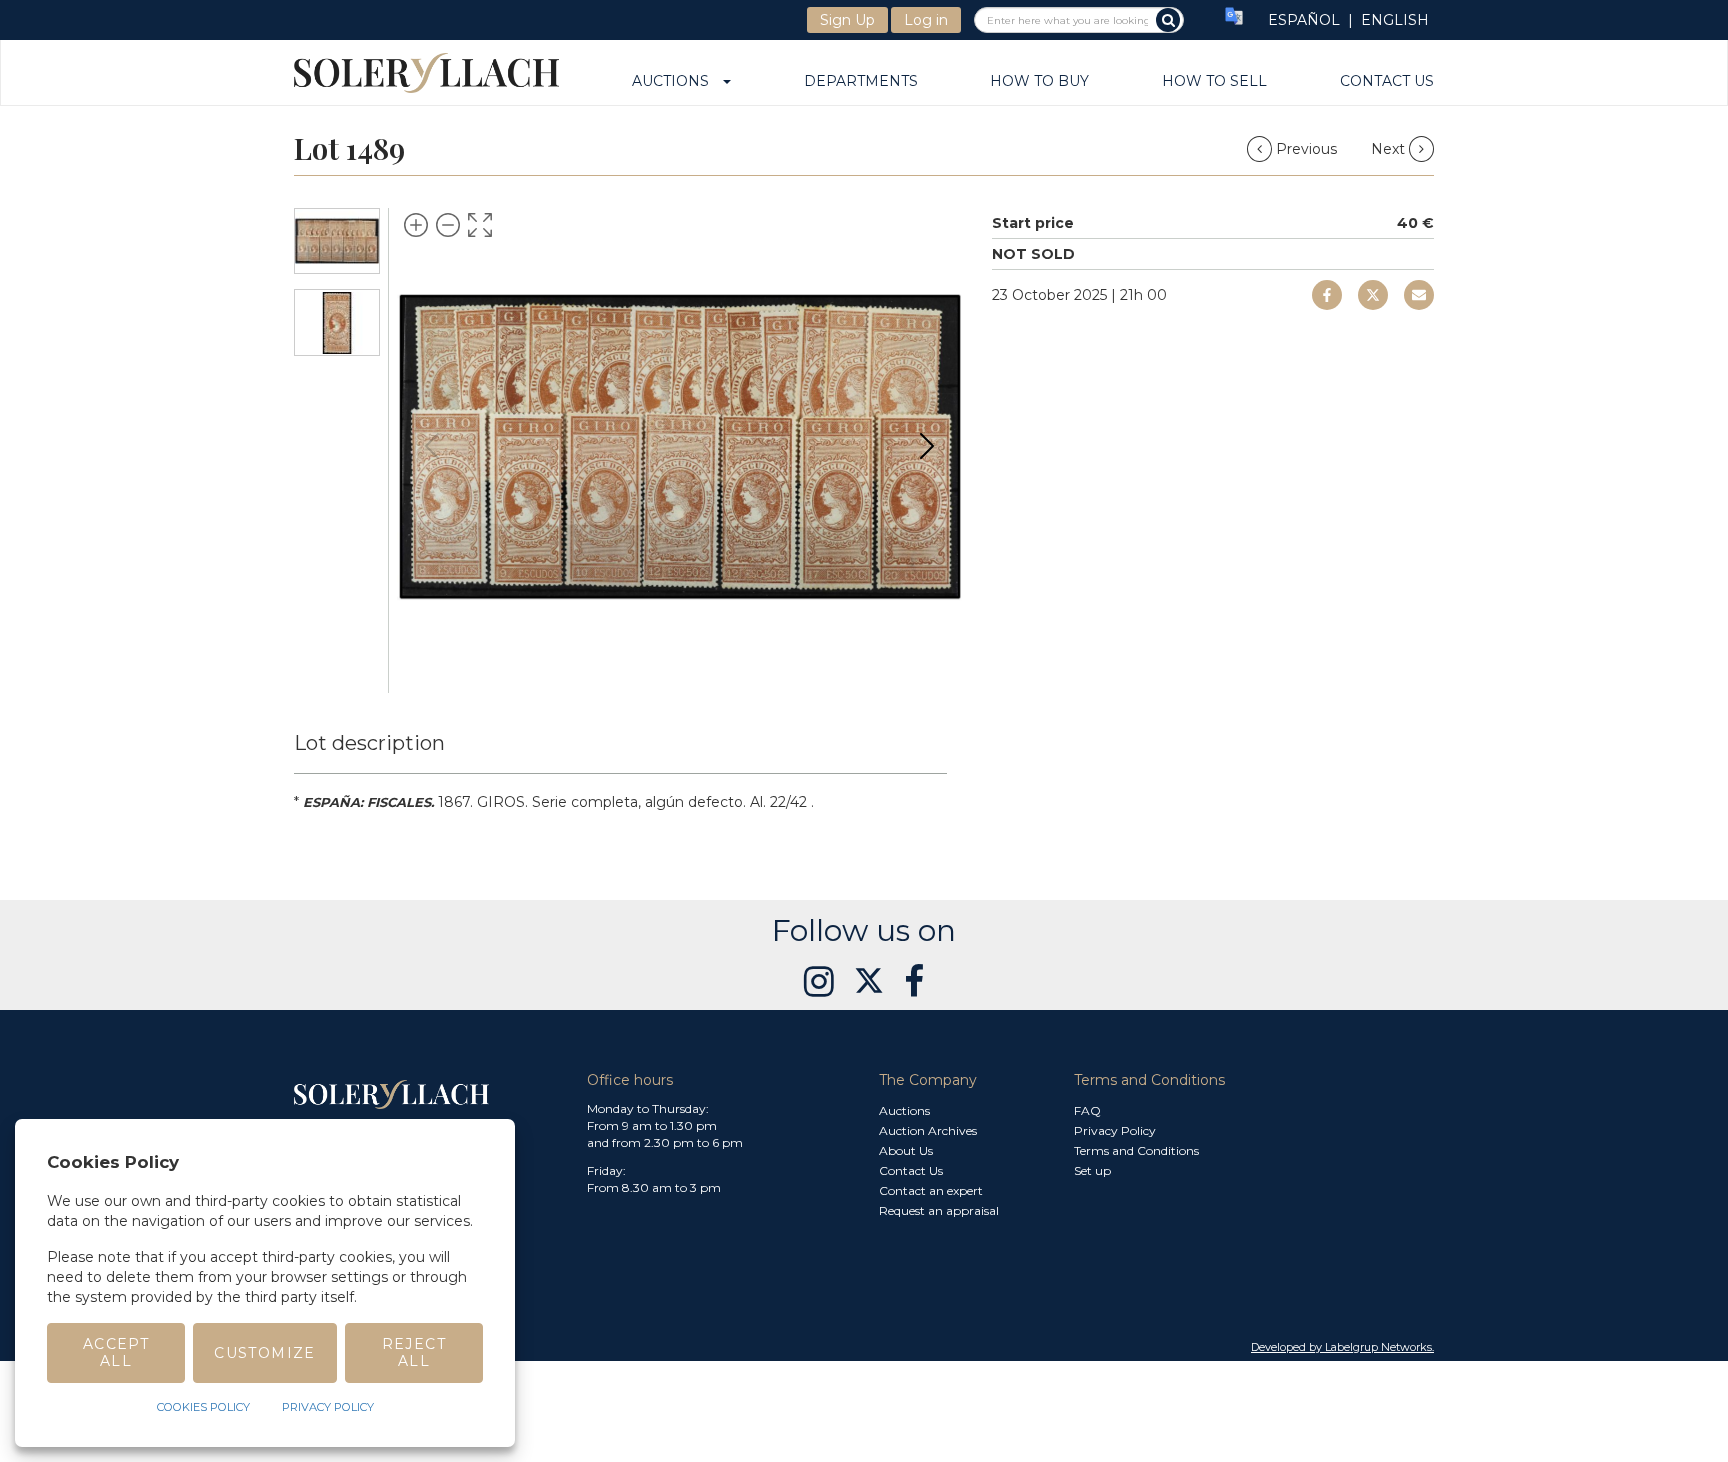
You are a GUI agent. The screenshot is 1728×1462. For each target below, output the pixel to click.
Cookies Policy (203, 1407)
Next (1390, 149)
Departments (861, 82)
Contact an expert (931, 1190)
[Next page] (927, 446)
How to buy (1039, 82)
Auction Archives (928, 1130)
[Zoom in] (416, 225)
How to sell (1214, 82)
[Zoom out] (448, 225)
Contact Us (1387, 82)
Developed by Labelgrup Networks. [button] (1342, 1347)
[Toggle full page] (480, 225)
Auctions (676, 82)
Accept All (116, 1352)
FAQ (1087, 1110)
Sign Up (847, 20)
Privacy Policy (1115, 1130)
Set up (1092, 1170)
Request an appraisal (939, 1210)
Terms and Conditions (1136, 1150)
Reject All (414, 1352)
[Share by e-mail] (1327, 295)
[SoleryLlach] (426, 72)
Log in (926, 20)
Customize (265, 1353)
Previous (1306, 149)
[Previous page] (432, 446)
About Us (906, 1150)
